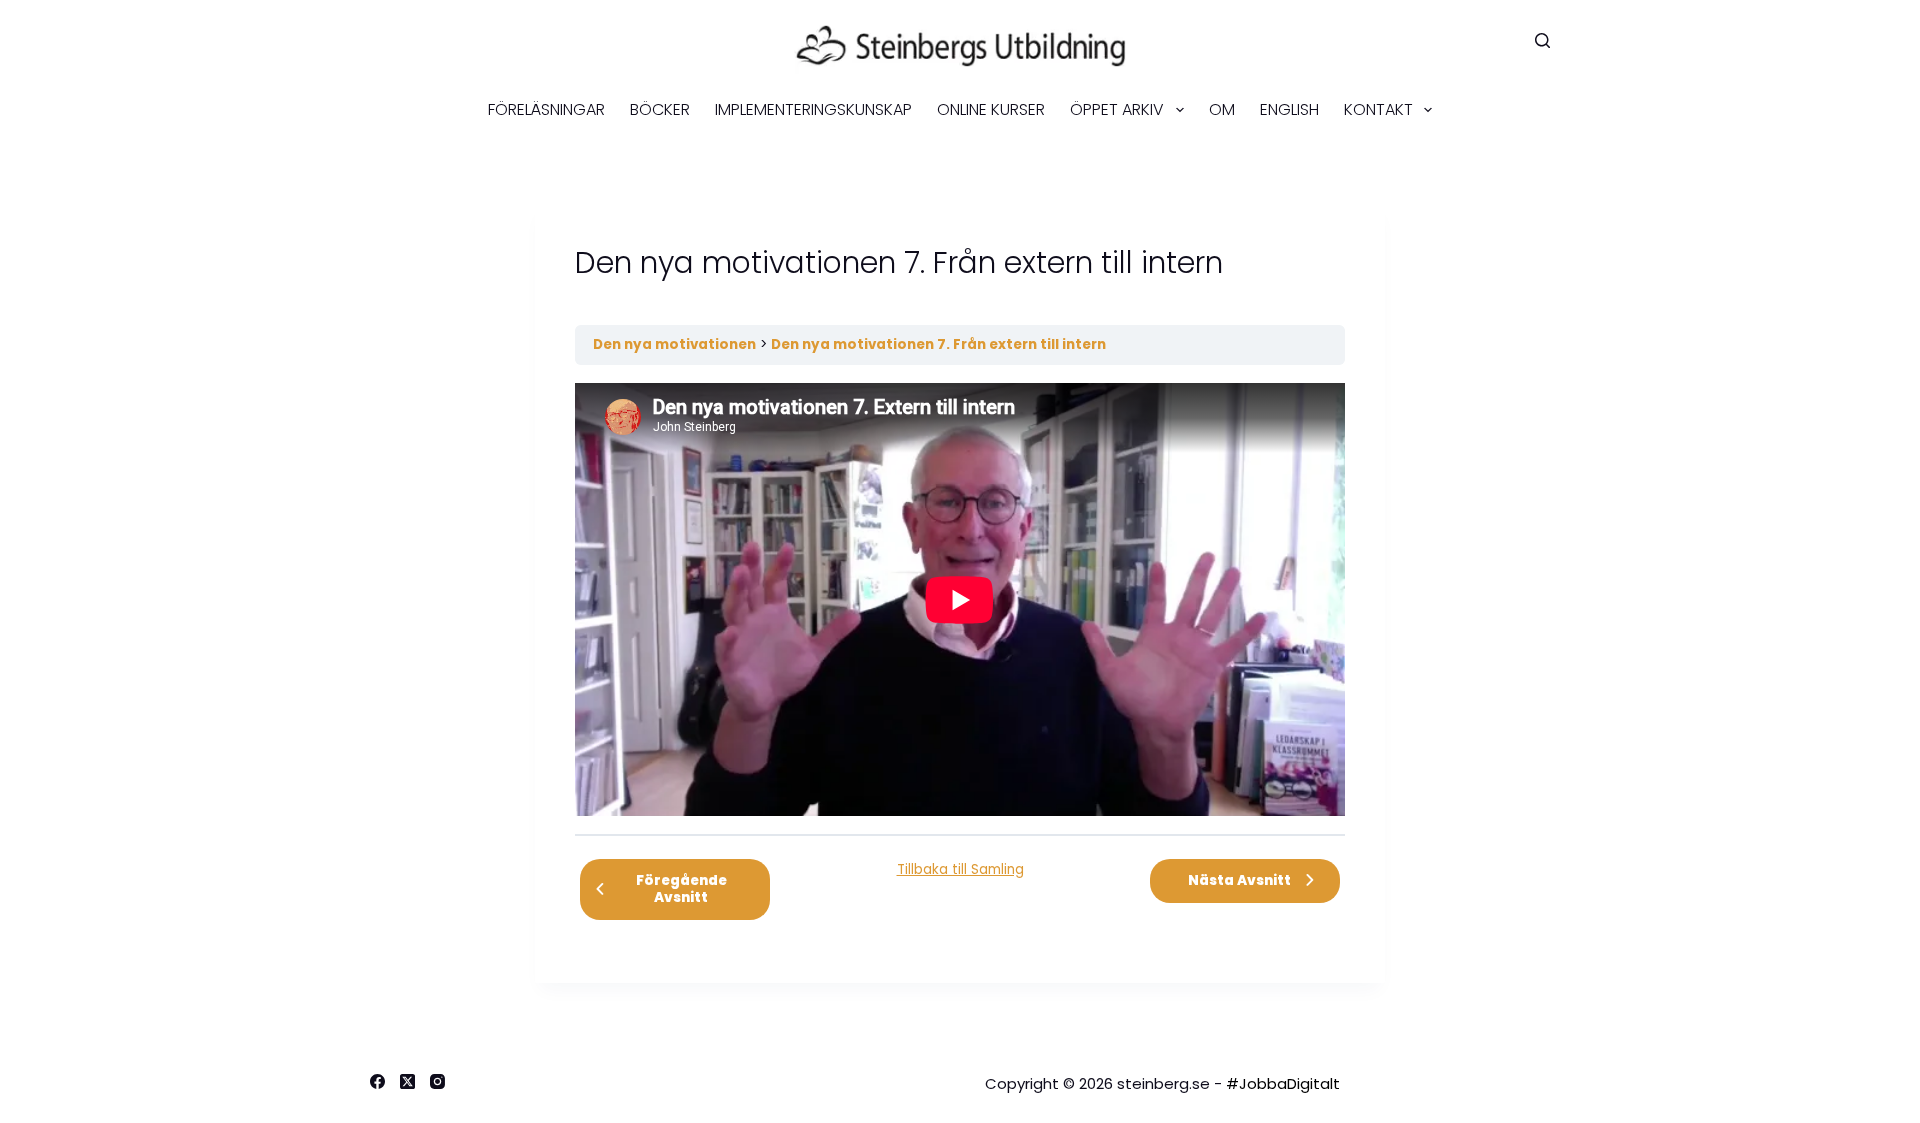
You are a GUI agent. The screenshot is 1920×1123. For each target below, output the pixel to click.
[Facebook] (377, 1081)
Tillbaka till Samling (960, 869)
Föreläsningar (546, 109)
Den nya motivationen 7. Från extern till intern (938, 344)
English (1289, 109)
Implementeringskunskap (813, 109)
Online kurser (991, 109)
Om (1222, 109)
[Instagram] (437, 1081)
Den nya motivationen (674, 344)
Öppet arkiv (1117, 109)
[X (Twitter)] (407, 1081)
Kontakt (1378, 109)
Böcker (660, 109)
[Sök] (1542, 40)
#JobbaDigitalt (1283, 1083)
